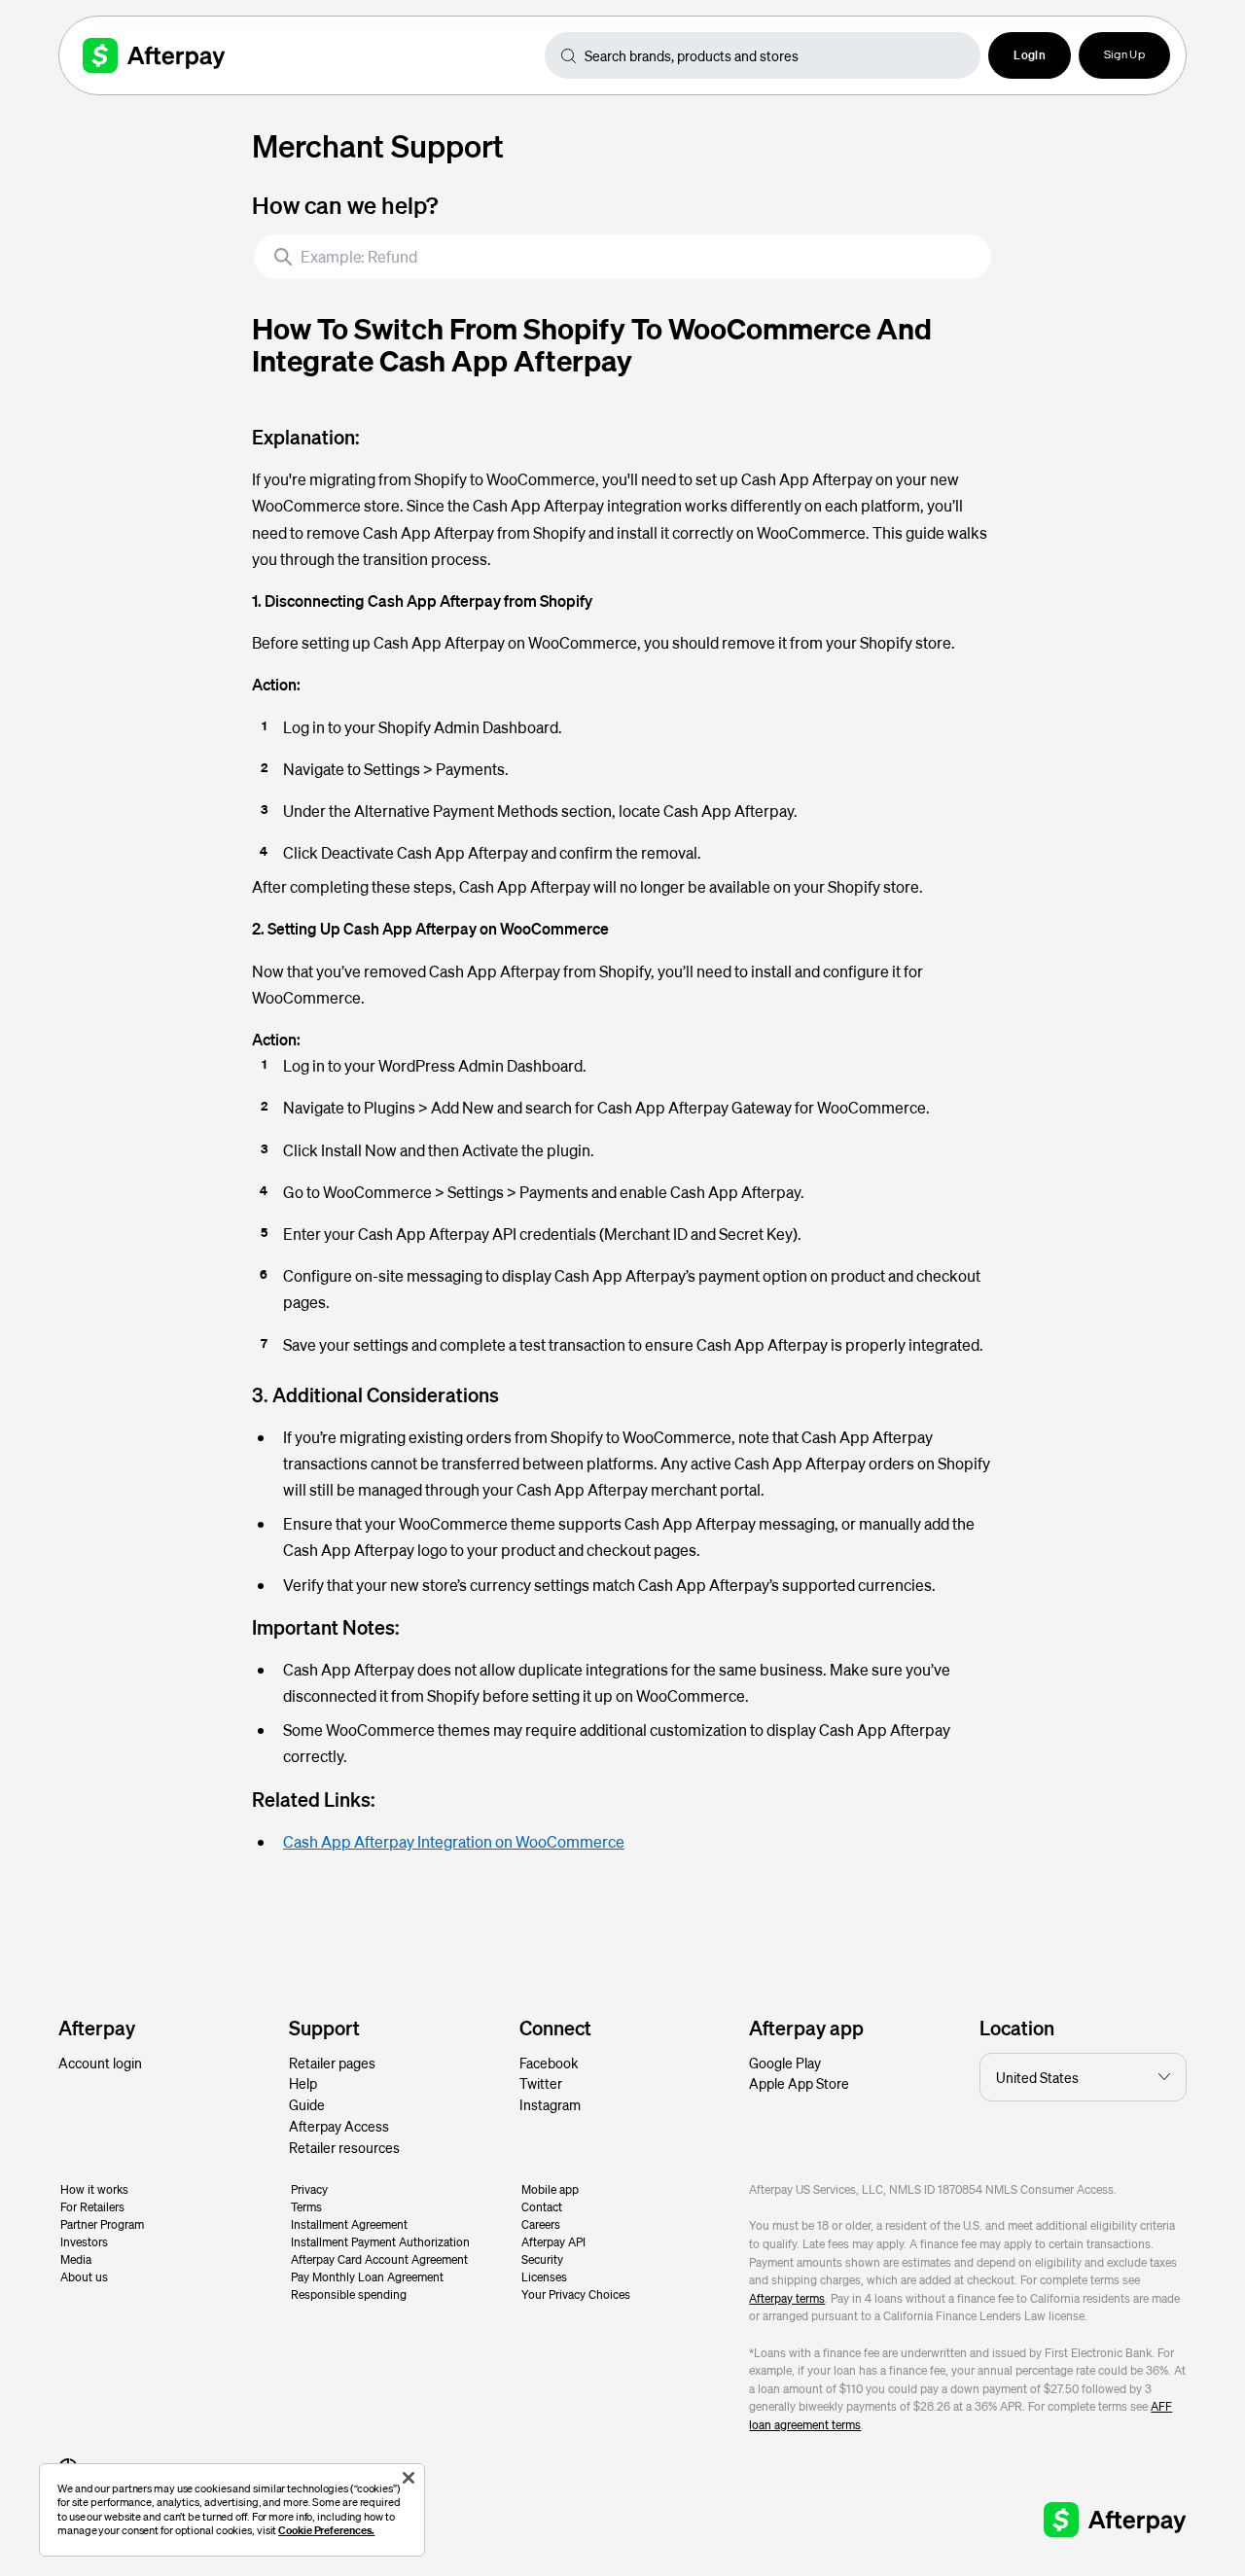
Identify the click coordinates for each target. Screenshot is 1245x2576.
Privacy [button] (309, 2189)
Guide (307, 2104)
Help (303, 2083)
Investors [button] (84, 2242)
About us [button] (84, 2277)
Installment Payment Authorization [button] (380, 2242)
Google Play (785, 2063)
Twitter (541, 2083)
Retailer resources (344, 2147)
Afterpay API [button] (553, 2242)
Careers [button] (541, 2224)
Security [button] (542, 2259)
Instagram (550, 2104)
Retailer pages (332, 2063)
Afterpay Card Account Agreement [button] (379, 2259)
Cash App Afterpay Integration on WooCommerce (454, 1841)
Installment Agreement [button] (349, 2224)
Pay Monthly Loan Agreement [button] (367, 2277)
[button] (1030, 55)
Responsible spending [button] (349, 2294)
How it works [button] (94, 2189)
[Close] (409, 2478)
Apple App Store (799, 2083)
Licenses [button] (544, 2277)
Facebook (549, 2063)
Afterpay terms (787, 2298)
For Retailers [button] (92, 2207)
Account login (100, 2063)
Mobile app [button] (550, 2189)
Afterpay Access (339, 2126)
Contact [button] (542, 2207)
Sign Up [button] (1124, 55)
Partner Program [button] (102, 2224)
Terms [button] (306, 2207)
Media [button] (76, 2259)
